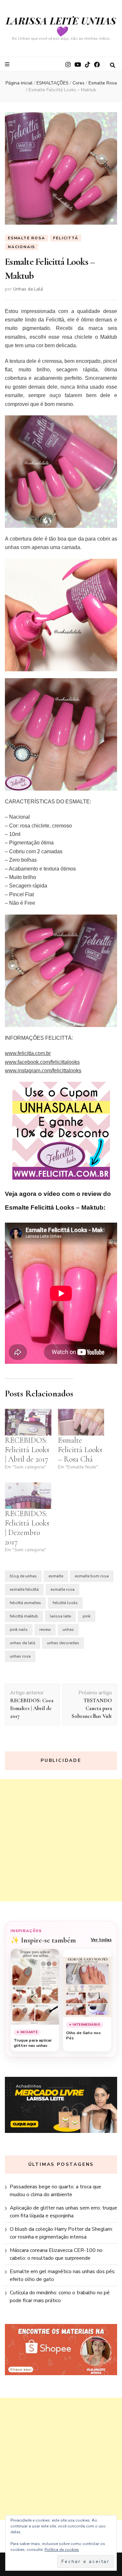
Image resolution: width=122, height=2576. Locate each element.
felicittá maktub (24, 1616)
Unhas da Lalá (28, 289)
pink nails (19, 1630)
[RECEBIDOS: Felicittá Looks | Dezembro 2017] (28, 1496)
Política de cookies (62, 2550)
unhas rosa (20, 1656)
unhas (68, 1630)
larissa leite (60, 1616)
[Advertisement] (61, 1840)
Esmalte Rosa (27, 238)
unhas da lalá (22, 1643)
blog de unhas (23, 1576)
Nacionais (21, 247)
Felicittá (66, 238)
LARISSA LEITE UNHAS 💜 (61, 26)
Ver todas (101, 1940)
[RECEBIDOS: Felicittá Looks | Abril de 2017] (28, 1422)
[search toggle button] (113, 65)
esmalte (56, 1576)
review (45, 1630)
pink (87, 1616)
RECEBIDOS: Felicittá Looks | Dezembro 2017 (27, 1528)
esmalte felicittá (24, 1589)
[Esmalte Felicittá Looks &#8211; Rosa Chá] (81, 1422)
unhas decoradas (63, 1643)
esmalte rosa (62, 1589)
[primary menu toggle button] (8, 64)
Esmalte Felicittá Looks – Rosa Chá (80, 1450)
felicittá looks (65, 1603)
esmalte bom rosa (92, 1576)
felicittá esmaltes (25, 1603)
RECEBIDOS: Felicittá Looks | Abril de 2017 (27, 1450)
